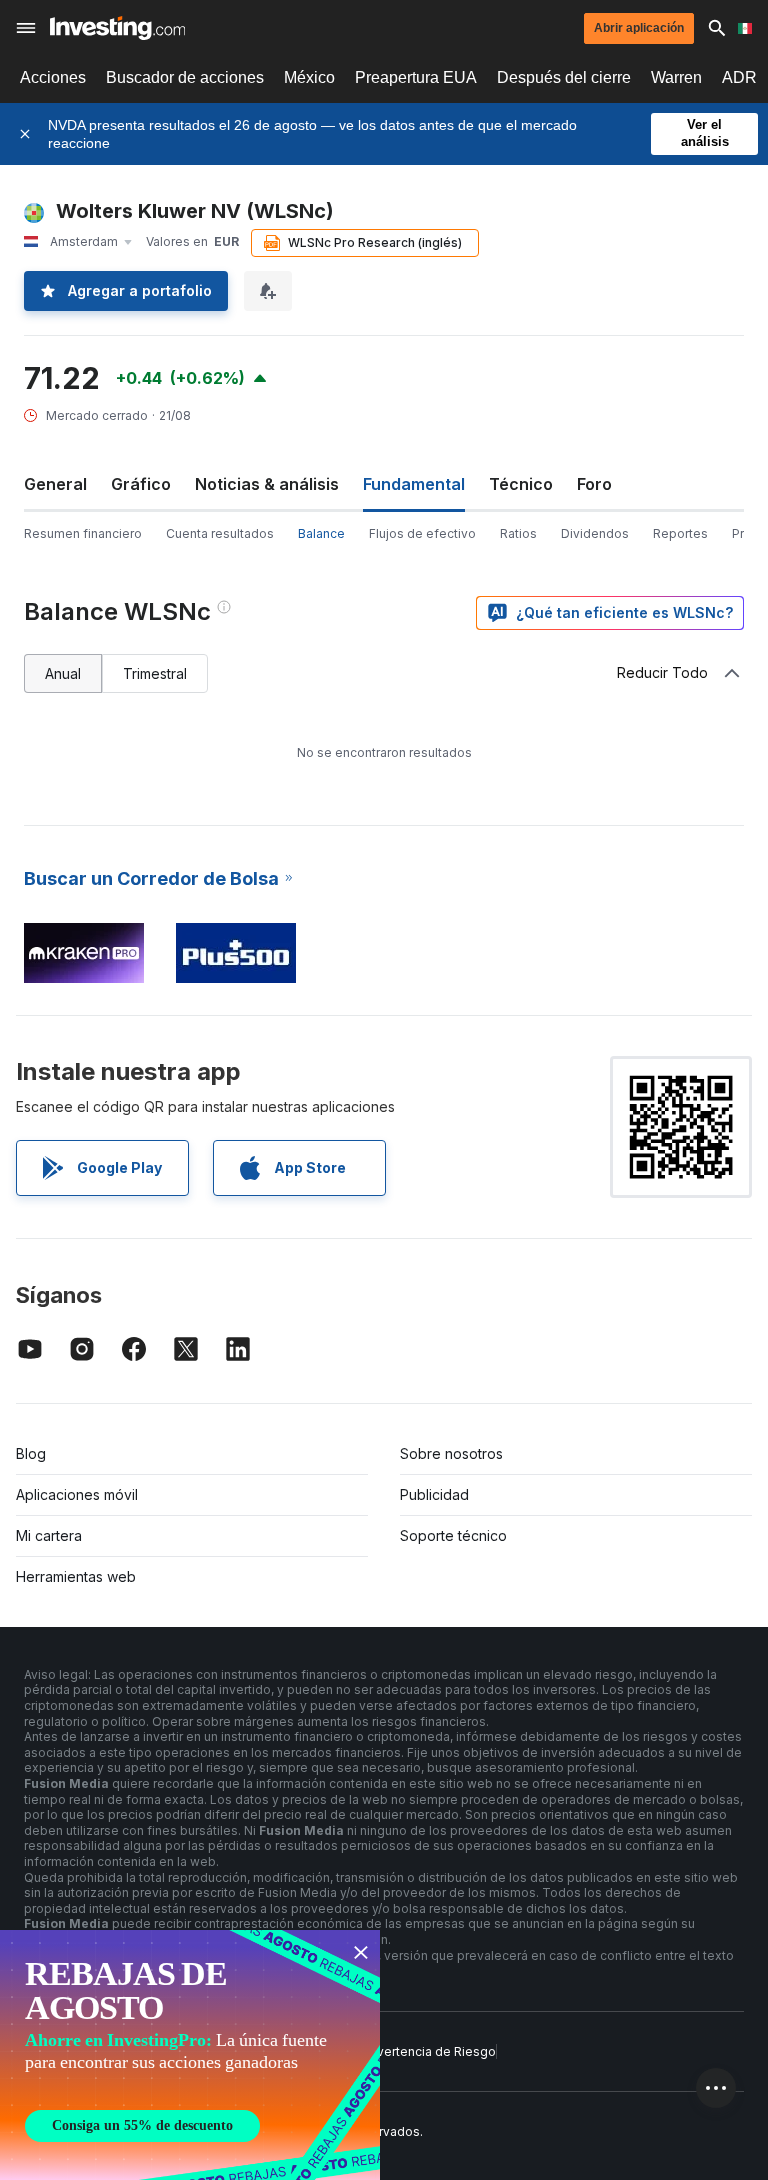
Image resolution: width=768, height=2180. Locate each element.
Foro (594, 484)
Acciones (53, 77)
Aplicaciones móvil (77, 1494)
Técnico (521, 484)
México (309, 77)
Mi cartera (49, 1535)
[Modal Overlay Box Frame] (190, 2055)
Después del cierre (564, 77)
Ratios (518, 533)
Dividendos (595, 533)
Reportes (680, 533)
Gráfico (141, 484)
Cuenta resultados (220, 533)
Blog (31, 1453)
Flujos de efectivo (422, 533)
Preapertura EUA (416, 77)
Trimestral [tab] (155, 673)
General (55, 484)
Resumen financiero (83, 533)
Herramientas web (76, 1576)
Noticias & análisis (267, 484)
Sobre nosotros (451, 1453)
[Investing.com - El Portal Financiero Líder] (117, 28)
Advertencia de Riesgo (428, 2051)
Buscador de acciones (185, 77)
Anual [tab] (63, 673)
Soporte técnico (453, 1535)
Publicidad (434, 1494)
